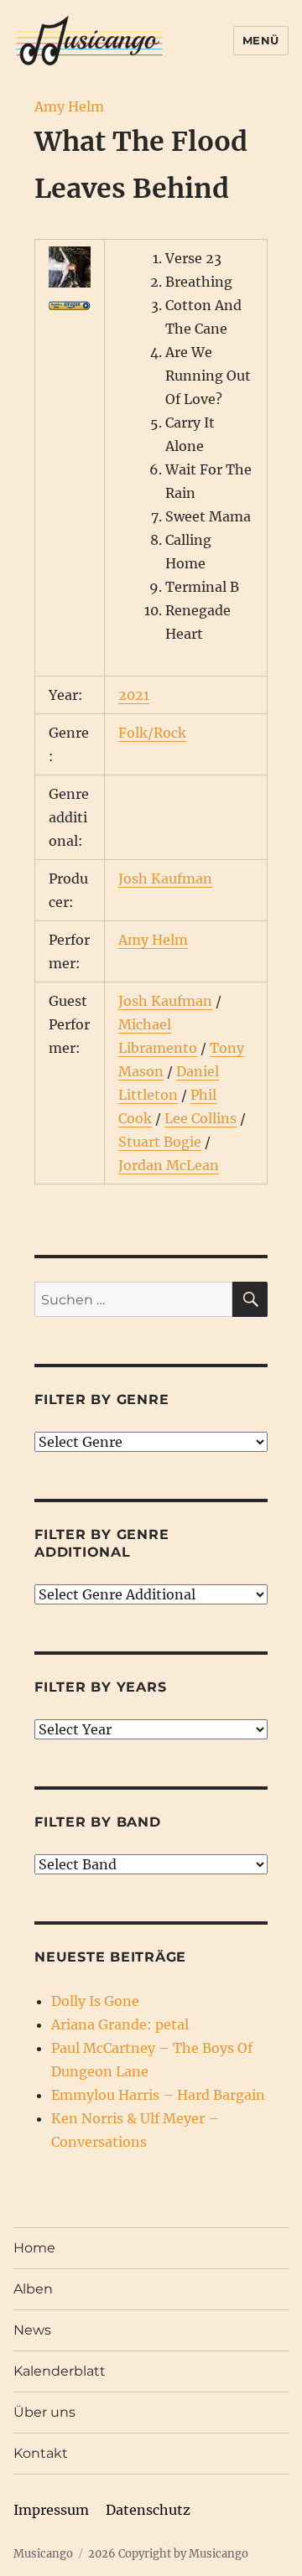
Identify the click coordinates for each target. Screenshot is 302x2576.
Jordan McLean (169, 1165)
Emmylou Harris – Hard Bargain (158, 2095)
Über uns (44, 2412)
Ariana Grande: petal (120, 2024)
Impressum (51, 2510)
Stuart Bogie (160, 1142)
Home (34, 2248)
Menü (261, 40)
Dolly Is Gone (95, 2001)
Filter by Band (98, 1822)
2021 (134, 695)
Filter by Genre (102, 1399)
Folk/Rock (152, 733)
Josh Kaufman (165, 879)
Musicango (43, 2554)
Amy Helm (69, 106)
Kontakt (41, 2453)
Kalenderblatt (60, 2371)
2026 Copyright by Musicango (168, 2554)
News (32, 2330)
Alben (33, 2289)
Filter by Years (100, 1687)
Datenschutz (148, 2510)
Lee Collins (200, 1118)
